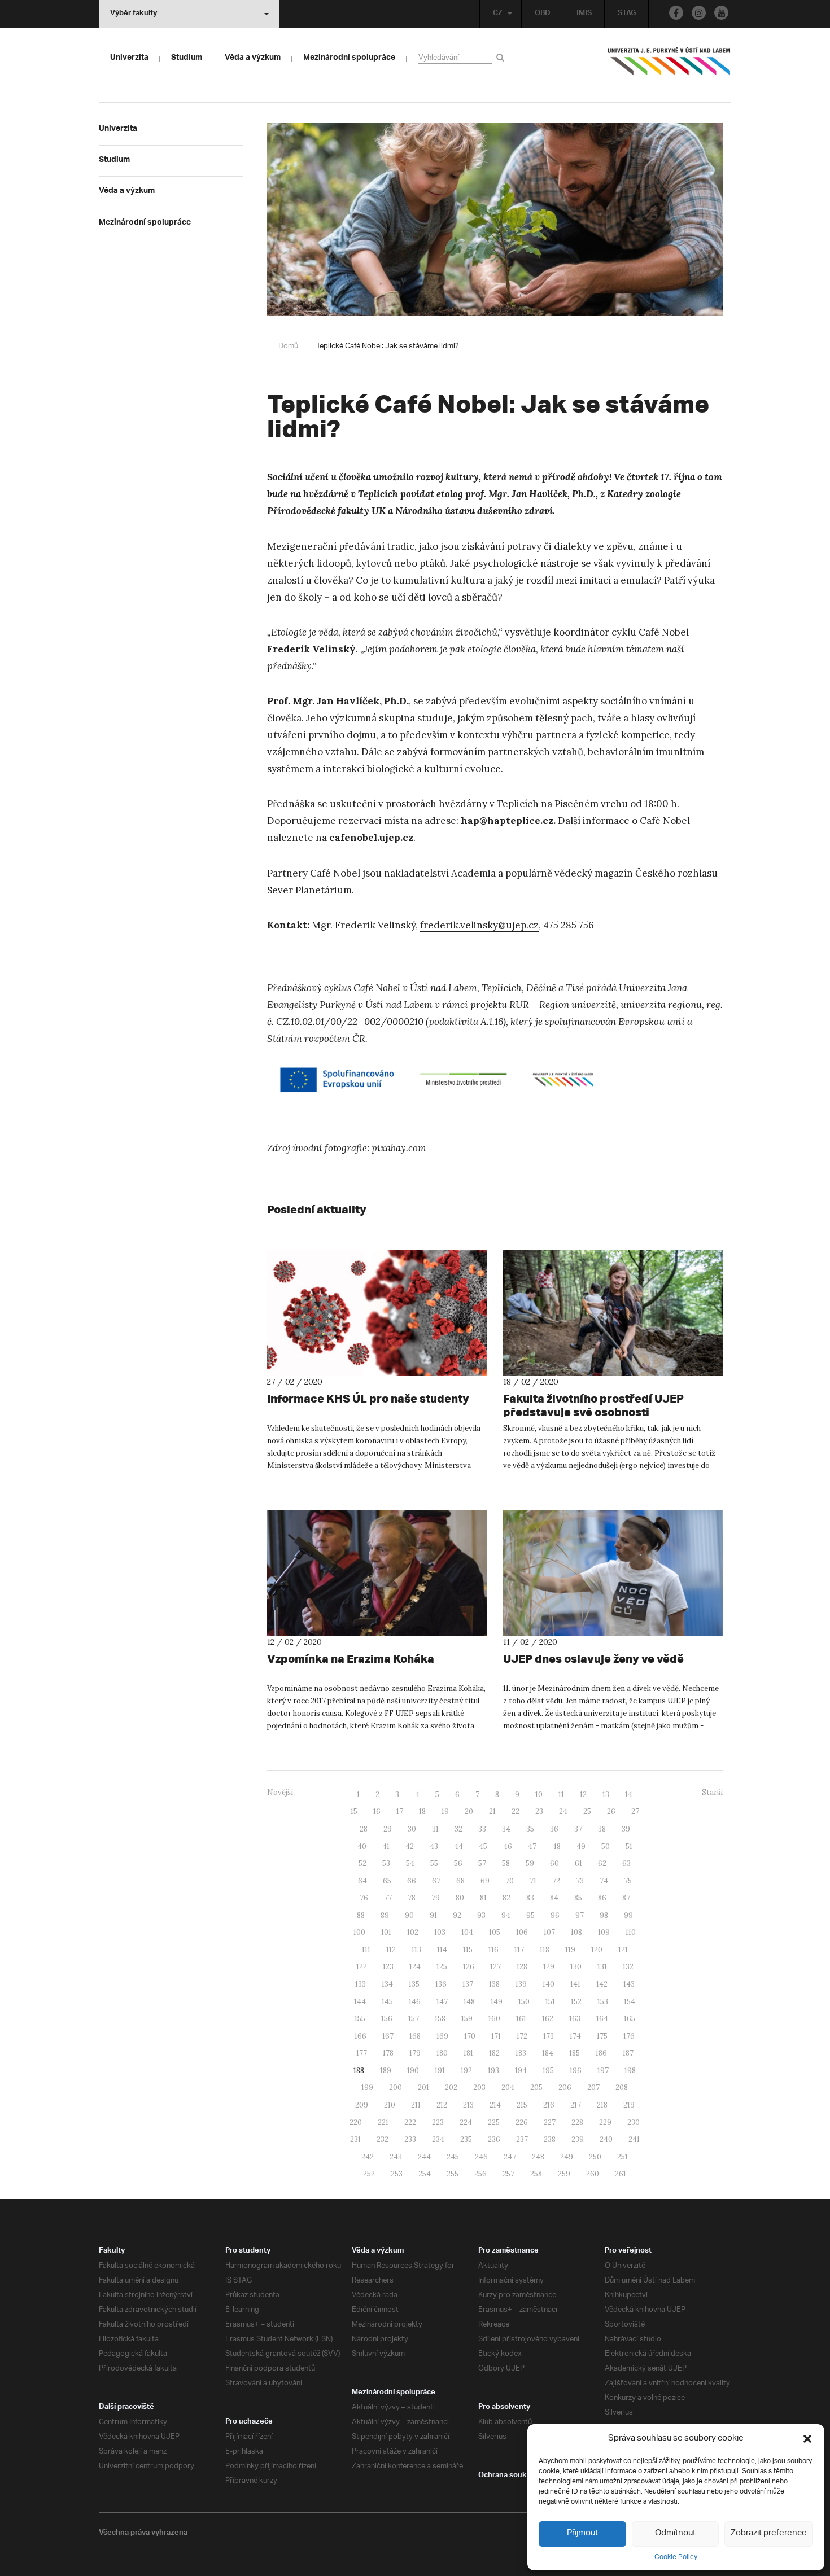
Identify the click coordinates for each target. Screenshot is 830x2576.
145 (387, 2002)
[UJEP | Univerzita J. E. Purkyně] (669, 66)
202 (451, 2087)
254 (425, 2174)
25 (587, 1811)
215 (522, 2105)
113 (416, 1950)
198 (630, 2071)
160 (494, 2019)
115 (468, 1950)
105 (495, 1932)
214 (495, 2105)
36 (554, 1829)
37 (578, 1829)
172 (522, 2036)
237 (522, 2139)
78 (412, 1898)
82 (506, 1898)
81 (483, 1898)
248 (538, 2157)
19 (445, 1811)
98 (604, 1915)
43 (434, 1846)
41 (386, 1846)
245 (453, 2157)
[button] (807, 2439)
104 (467, 1932)
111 (366, 1950)
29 (388, 1829)
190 (413, 2071)
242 (368, 2157)
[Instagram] (699, 13)
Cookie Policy (676, 2557)
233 (410, 2139)
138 (494, 1984)
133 (361, 1984)
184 (548, 2053)
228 (577, 2122)
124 (415, 1967)
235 (466, 2139)
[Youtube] (721, 13)
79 (436, 1898)
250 (595, 2157)
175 (602, 2036)
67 (436, 1881)
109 (604, 1932)
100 (359, 1932)
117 (519, 1950)
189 (386, 2071)
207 (593, 2087)
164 (602, 2019)
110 (631, 1932)
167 (388, 2036)
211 (416, 2105)
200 (396, 2087)
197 (603, 2071)
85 (578, 1898)
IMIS (584, 14)
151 (550, 2002)
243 (396, 2157)
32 (458, 1829)
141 (575, 1984)
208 (622, 2087)
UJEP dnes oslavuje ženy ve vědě (593, 1659)
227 (550, 2122)
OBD (543, 14)
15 (354, 1811)
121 (623, 1950)
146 (415, 2002)
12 (583, 1795)
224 (466, 2122)
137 (468, 1984)
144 (360, 2002)
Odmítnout (675, 2533)
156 (387, 2019)
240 (606, 2139)
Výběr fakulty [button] (134, 14)
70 (510, 1881)
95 (530, 1915)
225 (494, 2122)
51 (629, 1846)
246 (481, 2157)
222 (410, 2122)
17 (400, 1811)
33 (482, 1829)
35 (530, 1829)
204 (508, 2087)
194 (521, 2071)
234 (438, 2139)
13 (606, 1795)
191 (440, 2071)
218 (602, 2105)
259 (564, 2174)
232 (383, 2139)
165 (630, 2019)
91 (433, 1915)
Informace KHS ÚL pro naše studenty (368, 1398)
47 (532, 1846)
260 (593, 2174)
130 (576, 1967)
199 (367, 2087)
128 (522, 1967)
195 (548, 2071)
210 (390, 2105)
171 (496, 2036)
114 (442, 1950)
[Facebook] (676, 13)
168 (415, 2036)
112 (391, 1950)
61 (578, 1863)
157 (414, 2019)
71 (533, 1881)
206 (565, 2087)
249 (567, 2157)
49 (581, 1846)
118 (545, 1950)
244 (424, 2157)
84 (554, 1898)
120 (597, 1950)
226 (522, 2122)
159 (467, 2019)
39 (626, 1829)
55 (434, 1863)
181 (468, 2053)
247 (510, 2157)
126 (469, 1967)
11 (561, 1795)
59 (530, 1863)
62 (602, 1863)
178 (388, 2053)
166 (361, 2036)
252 (369, 2174)
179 (415, 2053)
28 (364, 1829)
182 (494, 2053)
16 (377, 1811)
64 (362, 1881)
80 (460, 1898)
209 (362, 2105)
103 (440, 1932)
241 (634, 2139)
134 (387, 1984)
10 (539, 1795)
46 (508, 1846)
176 (629, 2036)
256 (480, 2174)
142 (602, 1984)
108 (576, 1932)
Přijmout (582, 2533)
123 (388, 1967)
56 (458, 1863)
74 (604, 1881)
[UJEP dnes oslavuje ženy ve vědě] (613, 1573)
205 (536, 2087)
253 (397, 2174)
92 (457, 1915)
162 (548, 2019)
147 (442, 2002)
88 (361, 1915)
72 (556, 1881)
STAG (627, 14)
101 (386, 1932)
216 (549, 2105)
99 (628, 1915)
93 (481, 1915)
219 (629, 2105)
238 (550, 2139)
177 (362, 2053)
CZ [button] (498, 14)
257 (508, 2174)
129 (549, 1967)
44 (458, 1846)
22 (516, 1811)
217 (576, 2105)
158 (440, 2019)
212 (442, 2105)
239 (578, 2139)
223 (438, 2122)
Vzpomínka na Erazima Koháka (351, 1659)
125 (442, 1967)
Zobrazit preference (769, 2533)
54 (410, 1863)
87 (626, 1898)
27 (635, 1811)
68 (460, 1881)
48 (556, 1846)
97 (580, 1915)
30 (412, 1829)
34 (506, 1829)
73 (580, 1881)
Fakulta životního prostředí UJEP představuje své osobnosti (593, 1405)
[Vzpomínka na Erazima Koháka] (377, 1573)
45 (483, 1846)
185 (575, 2053)
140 (549, 1984)
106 (522, 1932)
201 (423, 2087)
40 (362, 1846)
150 (524, 2002)
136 (441, 1984)
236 (494, 2139)
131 (602, 1967)
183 (521, 2053)
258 (536, 2174)
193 (493, 2071)
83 (530, 1898)
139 (521, 1984)
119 (570, 1950)
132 (628, 1967)
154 (630, 2002)
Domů (288, 346)
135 (414, 1984)
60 (554, 1863)
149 (497, 2002)
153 (603, 2002)
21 (492, 1811)
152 (576, 2002)
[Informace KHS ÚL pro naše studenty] (377, 1313)
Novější (280, 1792)
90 (409, 1915)
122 (362, 1967)
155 (360, 2019)
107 (549, 1932)
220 (356, 2122)
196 (576, 2071)
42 (410, 1846)
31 (435, 1829)
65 (387, 1881)
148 (469, 2002)
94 (506, 1915)
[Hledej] (502, 57)
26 (611, 1811)
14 (629, 1795)
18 (422, 1811)
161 (521, 2019)
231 (355, 2139)
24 (563, 1811)
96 (555, 1915)
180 (442, 2053)
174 (575, 2036)
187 (628, 2053)
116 (493, 1950)
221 (383, 2122)
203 (479, 2087)
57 (482, 1863)
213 (468, 2105)
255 (453, 2174)
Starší (712, 1792)
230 (634, 2122)
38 (602, 1829)
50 (606, 1846)
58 (506, 1863)
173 (549, 2036)
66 (412, 1881)
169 (442, 2036)
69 (485, 1881)
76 (364, 1898)
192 (466, 2071)
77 (388, 1898)
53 (386, 1863)
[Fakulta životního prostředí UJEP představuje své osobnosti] (613, 1313)
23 (539, 1811)
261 (621, 2174)
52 (362, 1863)
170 (470, 2036)
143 (629, 1984)
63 (626, 1863)
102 (413, 1932)
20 (469, 1811)
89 (385, 1915)
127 (495, 1967)
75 (628, 1881)
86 (602, 1898)
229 (605, 2122)
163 (575, 2019)
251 (622, 2157)
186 (601, 2053)
